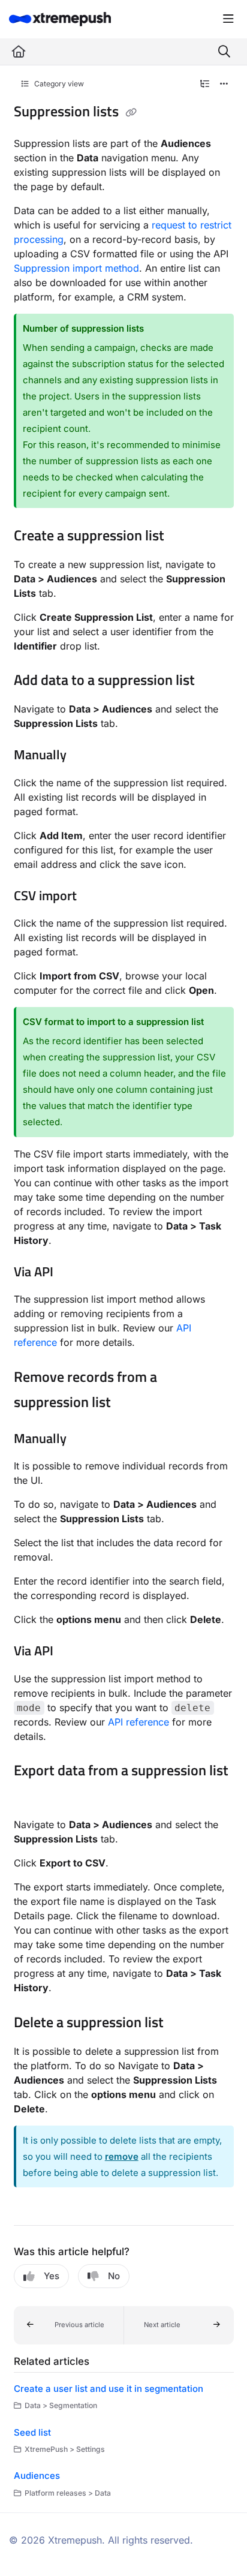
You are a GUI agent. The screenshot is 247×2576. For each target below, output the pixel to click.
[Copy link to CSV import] (95, 897)
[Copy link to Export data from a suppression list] (32, 1797)
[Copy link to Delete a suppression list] (182, 2024)
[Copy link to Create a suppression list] (183, 537)
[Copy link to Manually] (85, 756)
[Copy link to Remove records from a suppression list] (129, 1403)
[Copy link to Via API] (72, 1273)
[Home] (60, 19)
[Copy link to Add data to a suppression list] (213, 681)
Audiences (37, 2476)
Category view (58, 84)
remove (122, 2156)
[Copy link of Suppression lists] (131, 113)
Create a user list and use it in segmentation (109, 2389)
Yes (52, 2276)
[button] (69, 2325)
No (114, 2276)
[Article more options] (224, 84)
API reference (138, 1722)
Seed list (32, 2432)
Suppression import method (76, 268)
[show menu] (228, 19)
